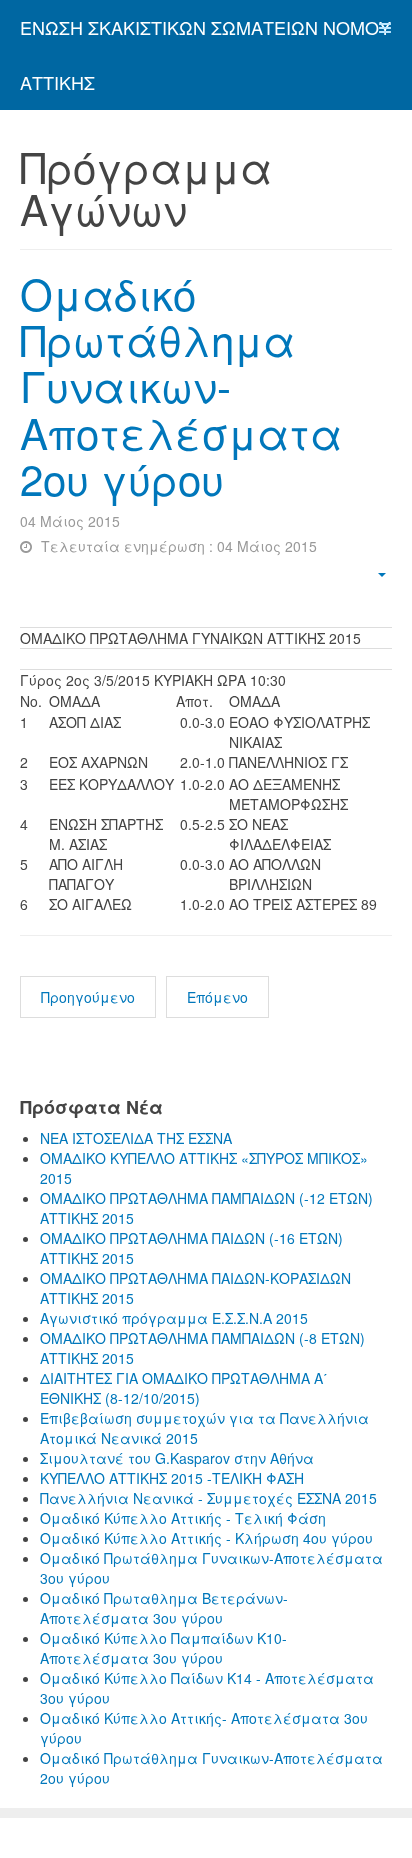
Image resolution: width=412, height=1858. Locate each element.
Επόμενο (217, 997)
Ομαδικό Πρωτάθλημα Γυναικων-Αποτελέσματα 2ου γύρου (181, 385)
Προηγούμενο (88, 997)
